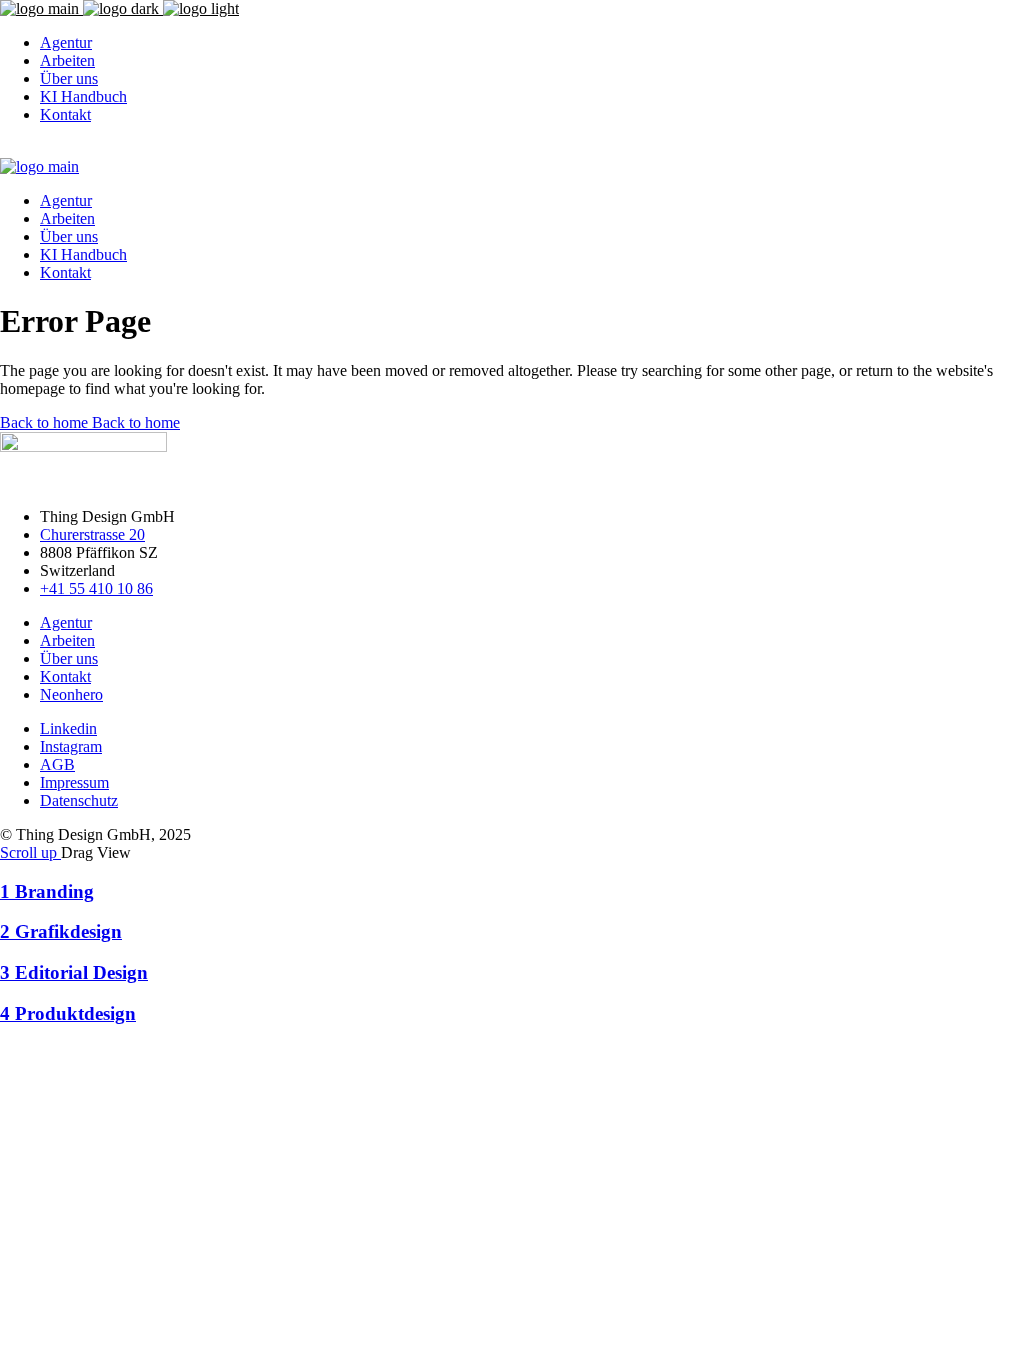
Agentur (66, 622)
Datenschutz (79, 800)
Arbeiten (67, 640)
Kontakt (65, 676)
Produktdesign (68, 1013)
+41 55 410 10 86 (96, 588)
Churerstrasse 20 (92, 534)
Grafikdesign (61, 931)
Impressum (74, 782)
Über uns (69, 658)
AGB (57, 764)
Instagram (71, 746)
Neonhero (71, 694)
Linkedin (68, 728)
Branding (47, 891)
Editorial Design (74, 972)
